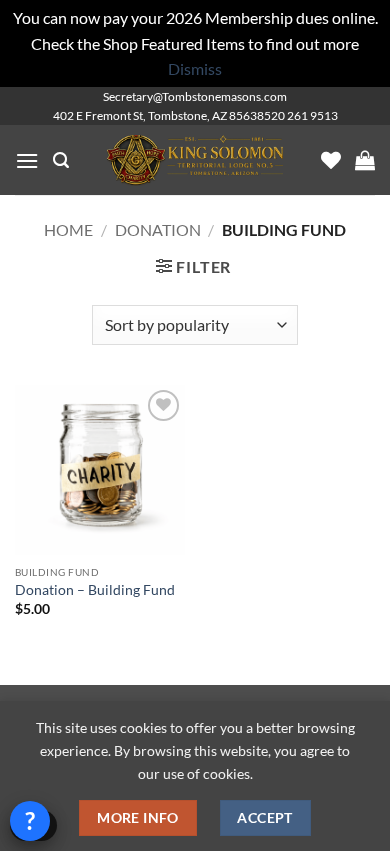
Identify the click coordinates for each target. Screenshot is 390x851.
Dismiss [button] (195, 68)
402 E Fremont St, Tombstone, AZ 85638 (158, 115)
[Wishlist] (331, 160)
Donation (158, 229)
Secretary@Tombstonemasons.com (195, 96)
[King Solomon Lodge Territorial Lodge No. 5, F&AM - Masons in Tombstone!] (195, 160)
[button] (27, 160)
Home (68, 229)
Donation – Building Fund (95, 590)
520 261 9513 (301, 115)
